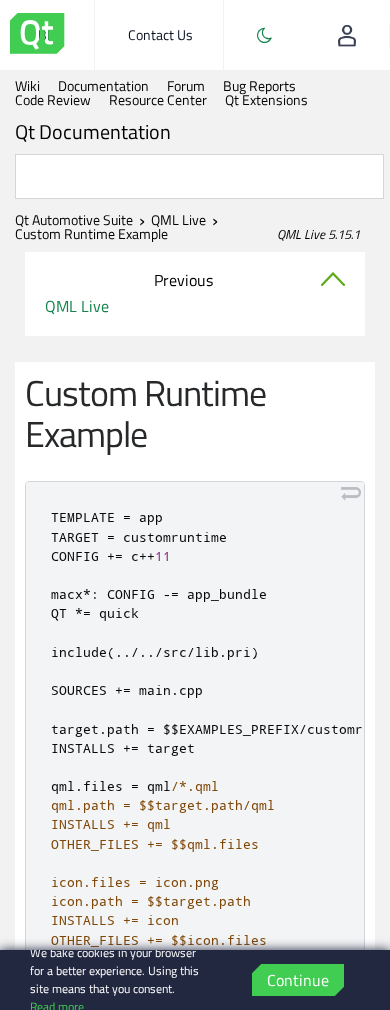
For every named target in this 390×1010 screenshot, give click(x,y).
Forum (186, 86)
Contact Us (160, 34)
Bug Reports (259, 86)
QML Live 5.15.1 (318, 234)
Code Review (53, 100)
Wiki (27, 86)
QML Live (178, 220)
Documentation (103, 86)
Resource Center (158, 100)
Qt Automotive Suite (74, 220)
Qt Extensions (266, 100)
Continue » (298, 982)
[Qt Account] (347, 35)
